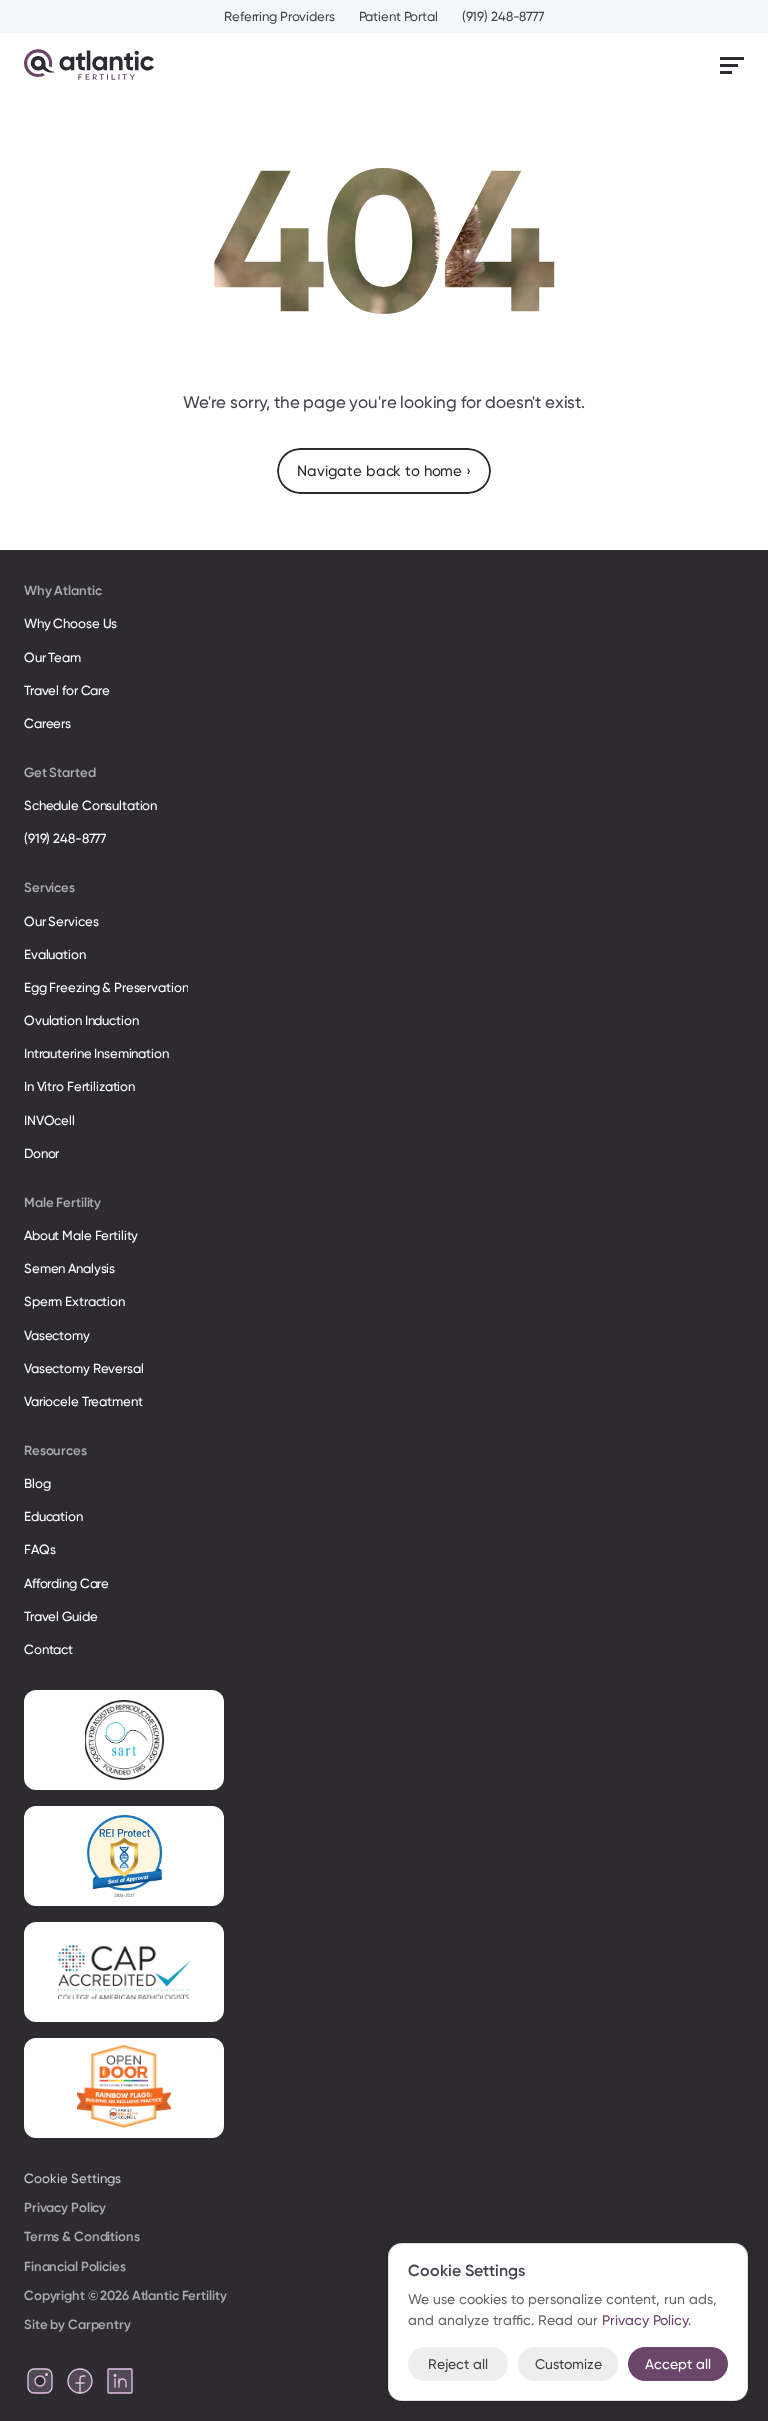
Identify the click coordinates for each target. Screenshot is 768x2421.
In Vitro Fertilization (79, 1086)
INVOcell (49, 1120)
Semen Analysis (69, 1268)
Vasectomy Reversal (84, 1368)
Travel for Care (67, 690)
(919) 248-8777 (503, 16)
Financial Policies (75, 2266)
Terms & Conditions (82, 2236)
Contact (48, 1649)
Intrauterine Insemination (96, 1053)
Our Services (61, 921)
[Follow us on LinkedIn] (120, 2381)
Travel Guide (60, 1616)
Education (53, 1516)
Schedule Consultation (90, 805)
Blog (37, 1483)
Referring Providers (279, 16)
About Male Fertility (81, 1235)
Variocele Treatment (84, 1401)
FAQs (39, 1549)
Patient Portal (398, 16)
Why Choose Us (70, 623)
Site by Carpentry (77, 2324)
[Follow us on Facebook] (80, 2381)
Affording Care (66, 1583)
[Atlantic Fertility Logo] (89, 64)
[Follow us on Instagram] (40, 2381)
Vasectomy (57, 1335)
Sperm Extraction (74, 1301)
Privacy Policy (65, 2207)
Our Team (52, 657)
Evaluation (55, 954)
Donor (41, 1153)
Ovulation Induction (81, 1020)
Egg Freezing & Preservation (106, 987)
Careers (47, 723)
